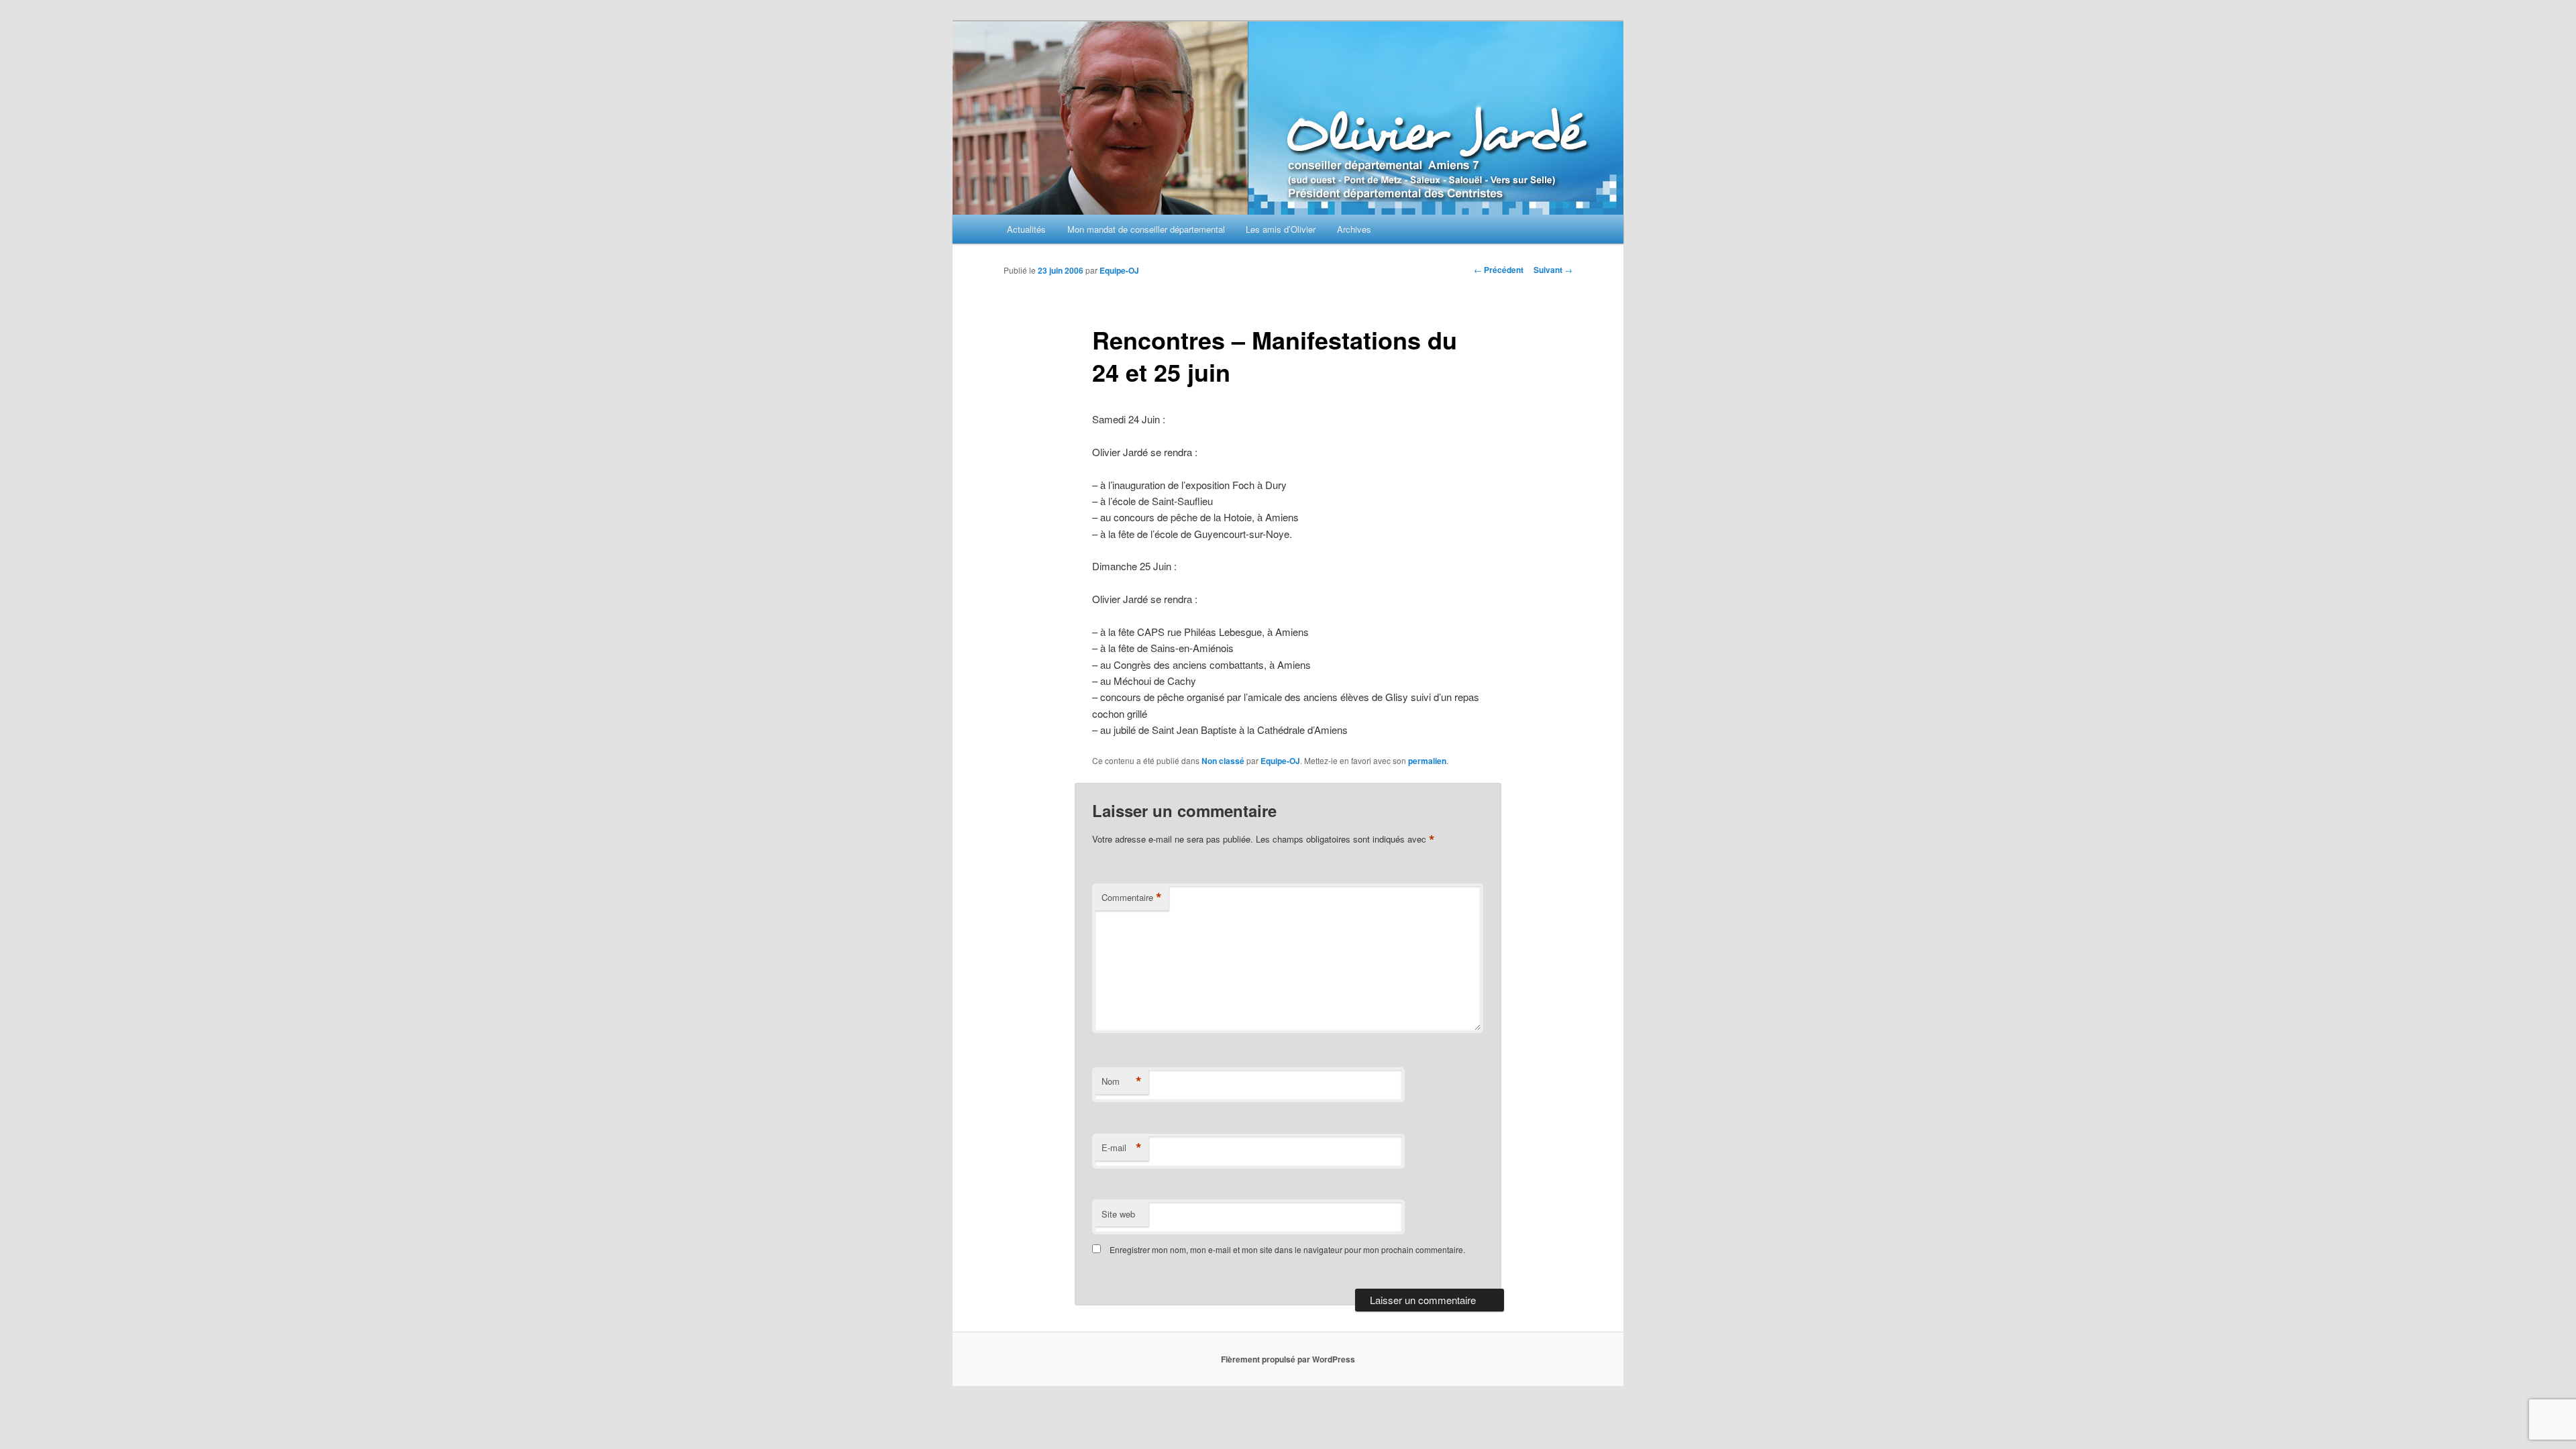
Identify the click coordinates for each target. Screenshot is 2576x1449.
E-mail (1122, 1148)
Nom (1122, 1081)
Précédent (1499, 270)
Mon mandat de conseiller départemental (1146, 229)
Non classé (1223, 761)
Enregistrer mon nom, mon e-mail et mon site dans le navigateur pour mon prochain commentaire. (1287, 1249)
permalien (1427, 761)
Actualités (1026, 229)
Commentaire (1132, 898)
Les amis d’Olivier (1281, 229)
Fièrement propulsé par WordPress (1288, 1359)
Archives (1354, 229)
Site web (1118, 1214)
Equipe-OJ (1119, 270)
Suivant (1553, 270)
